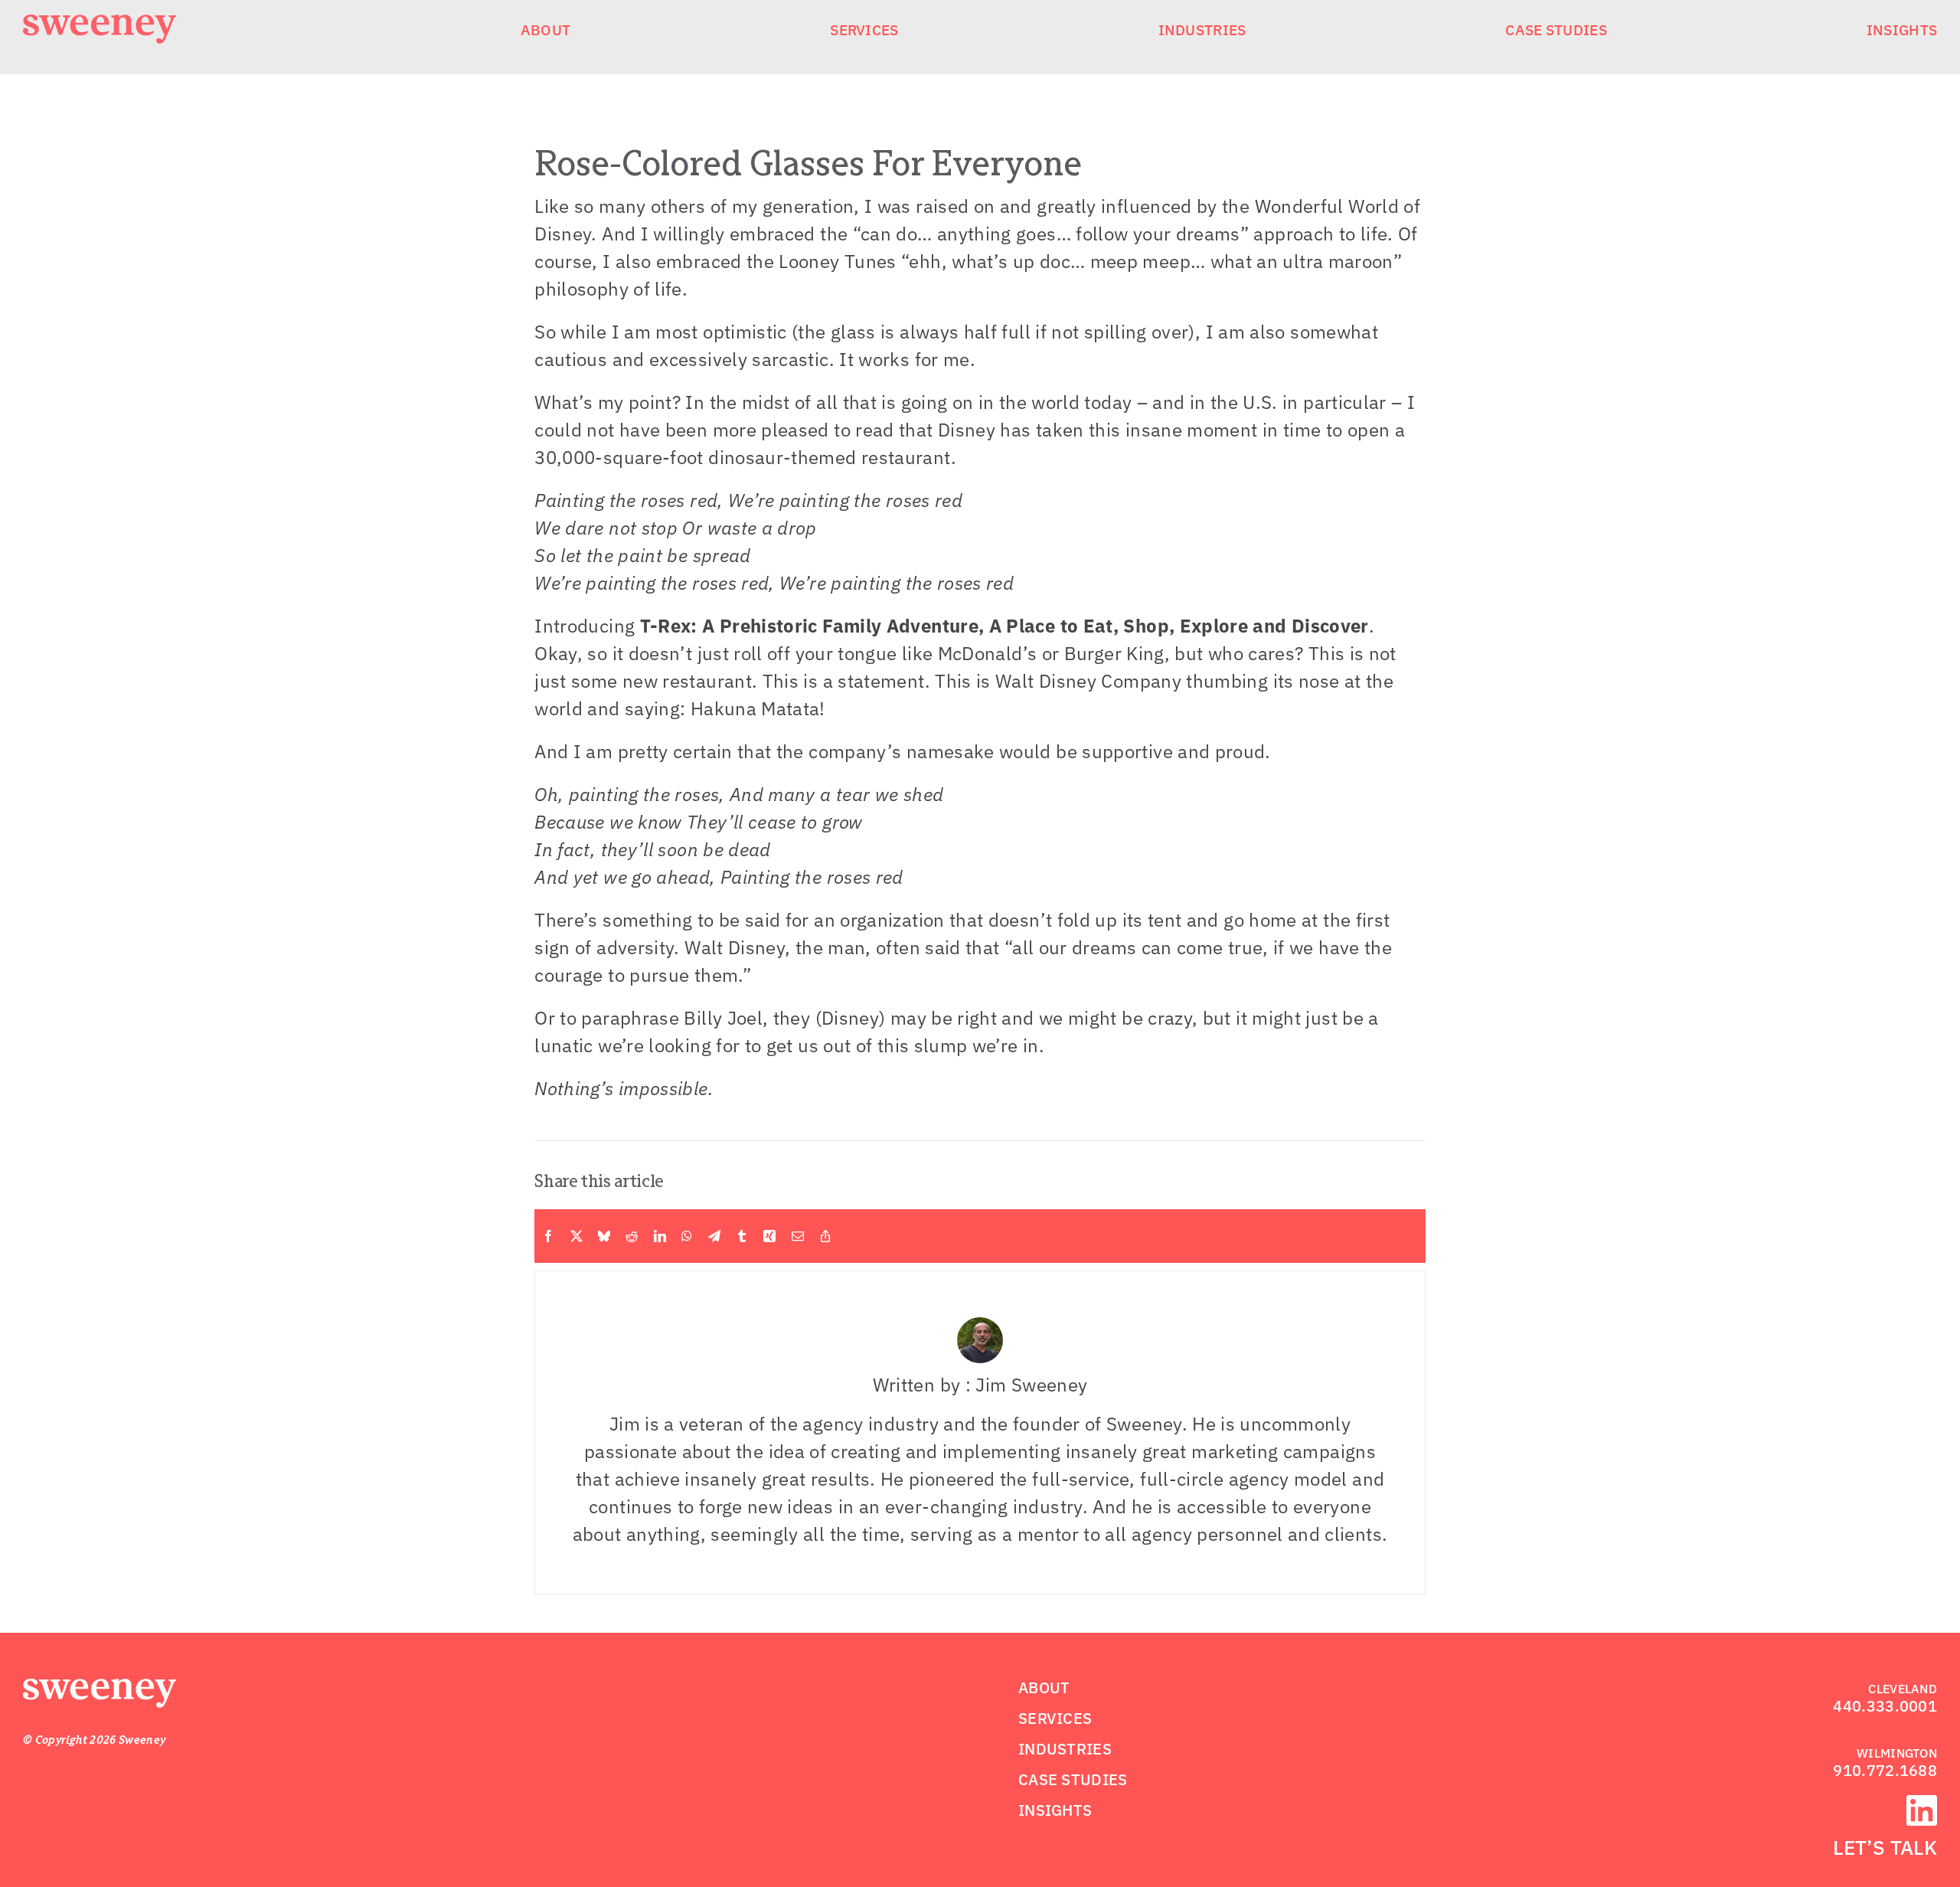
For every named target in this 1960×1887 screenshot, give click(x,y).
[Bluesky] (604, 1236)
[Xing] (769, 1236)
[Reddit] (632, 1236)
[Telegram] (714, 1236)
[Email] (798, 1236)
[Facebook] (548, 1236)
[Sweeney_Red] (100, 1688)
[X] (577, 1236)
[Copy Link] (825, 1236)
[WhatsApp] (687, 1236)
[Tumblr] (742, 1236)
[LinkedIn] (660, 1236)
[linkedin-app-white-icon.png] (1922, 1804)
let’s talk (1885, 1847)
